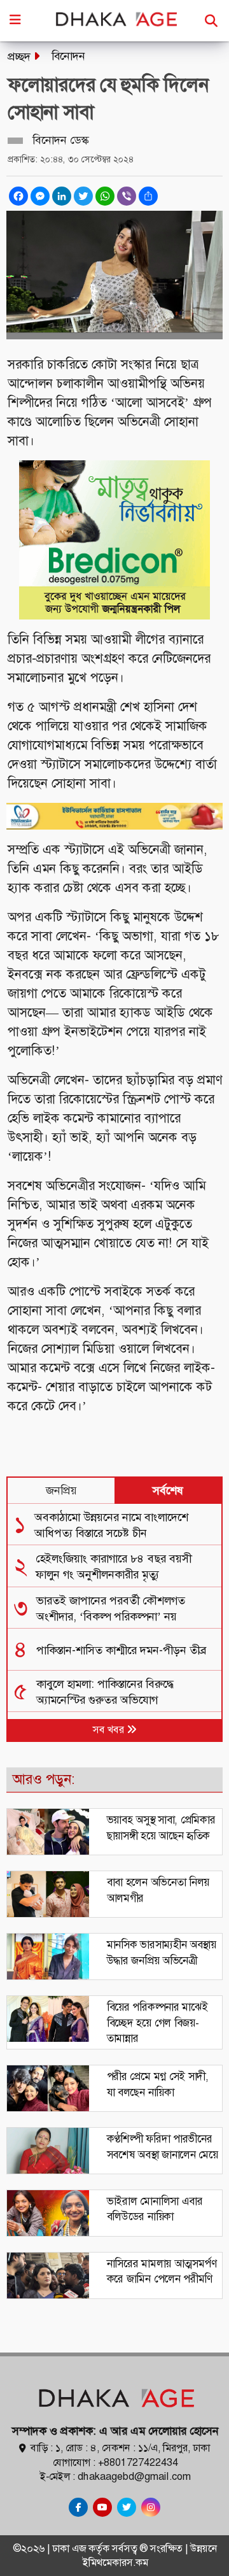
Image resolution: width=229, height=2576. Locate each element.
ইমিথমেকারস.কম (115, 2562)
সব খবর (110, 1730)
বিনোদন (68, 56)
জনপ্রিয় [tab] (61, 1490)
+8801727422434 (138, 2462)
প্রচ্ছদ (19, 57)
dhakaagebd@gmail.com (134, 2476)
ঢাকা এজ (70, 2548)
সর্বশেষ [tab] (168, 1490)
